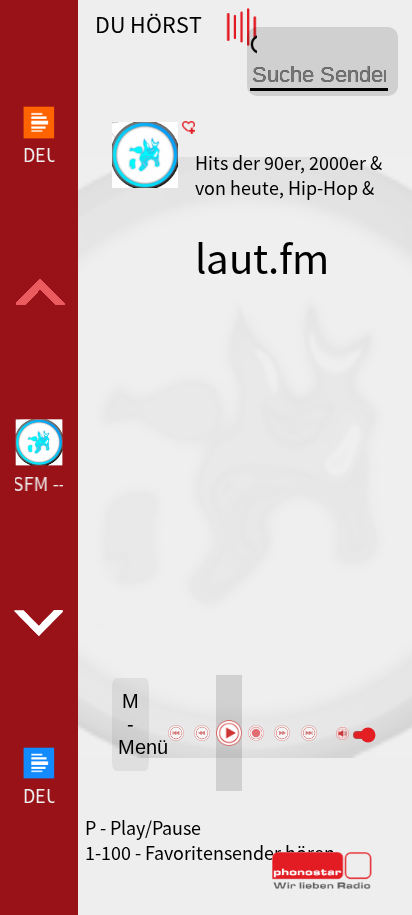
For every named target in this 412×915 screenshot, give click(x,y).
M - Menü (133, 724)
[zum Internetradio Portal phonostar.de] (322, 885)
